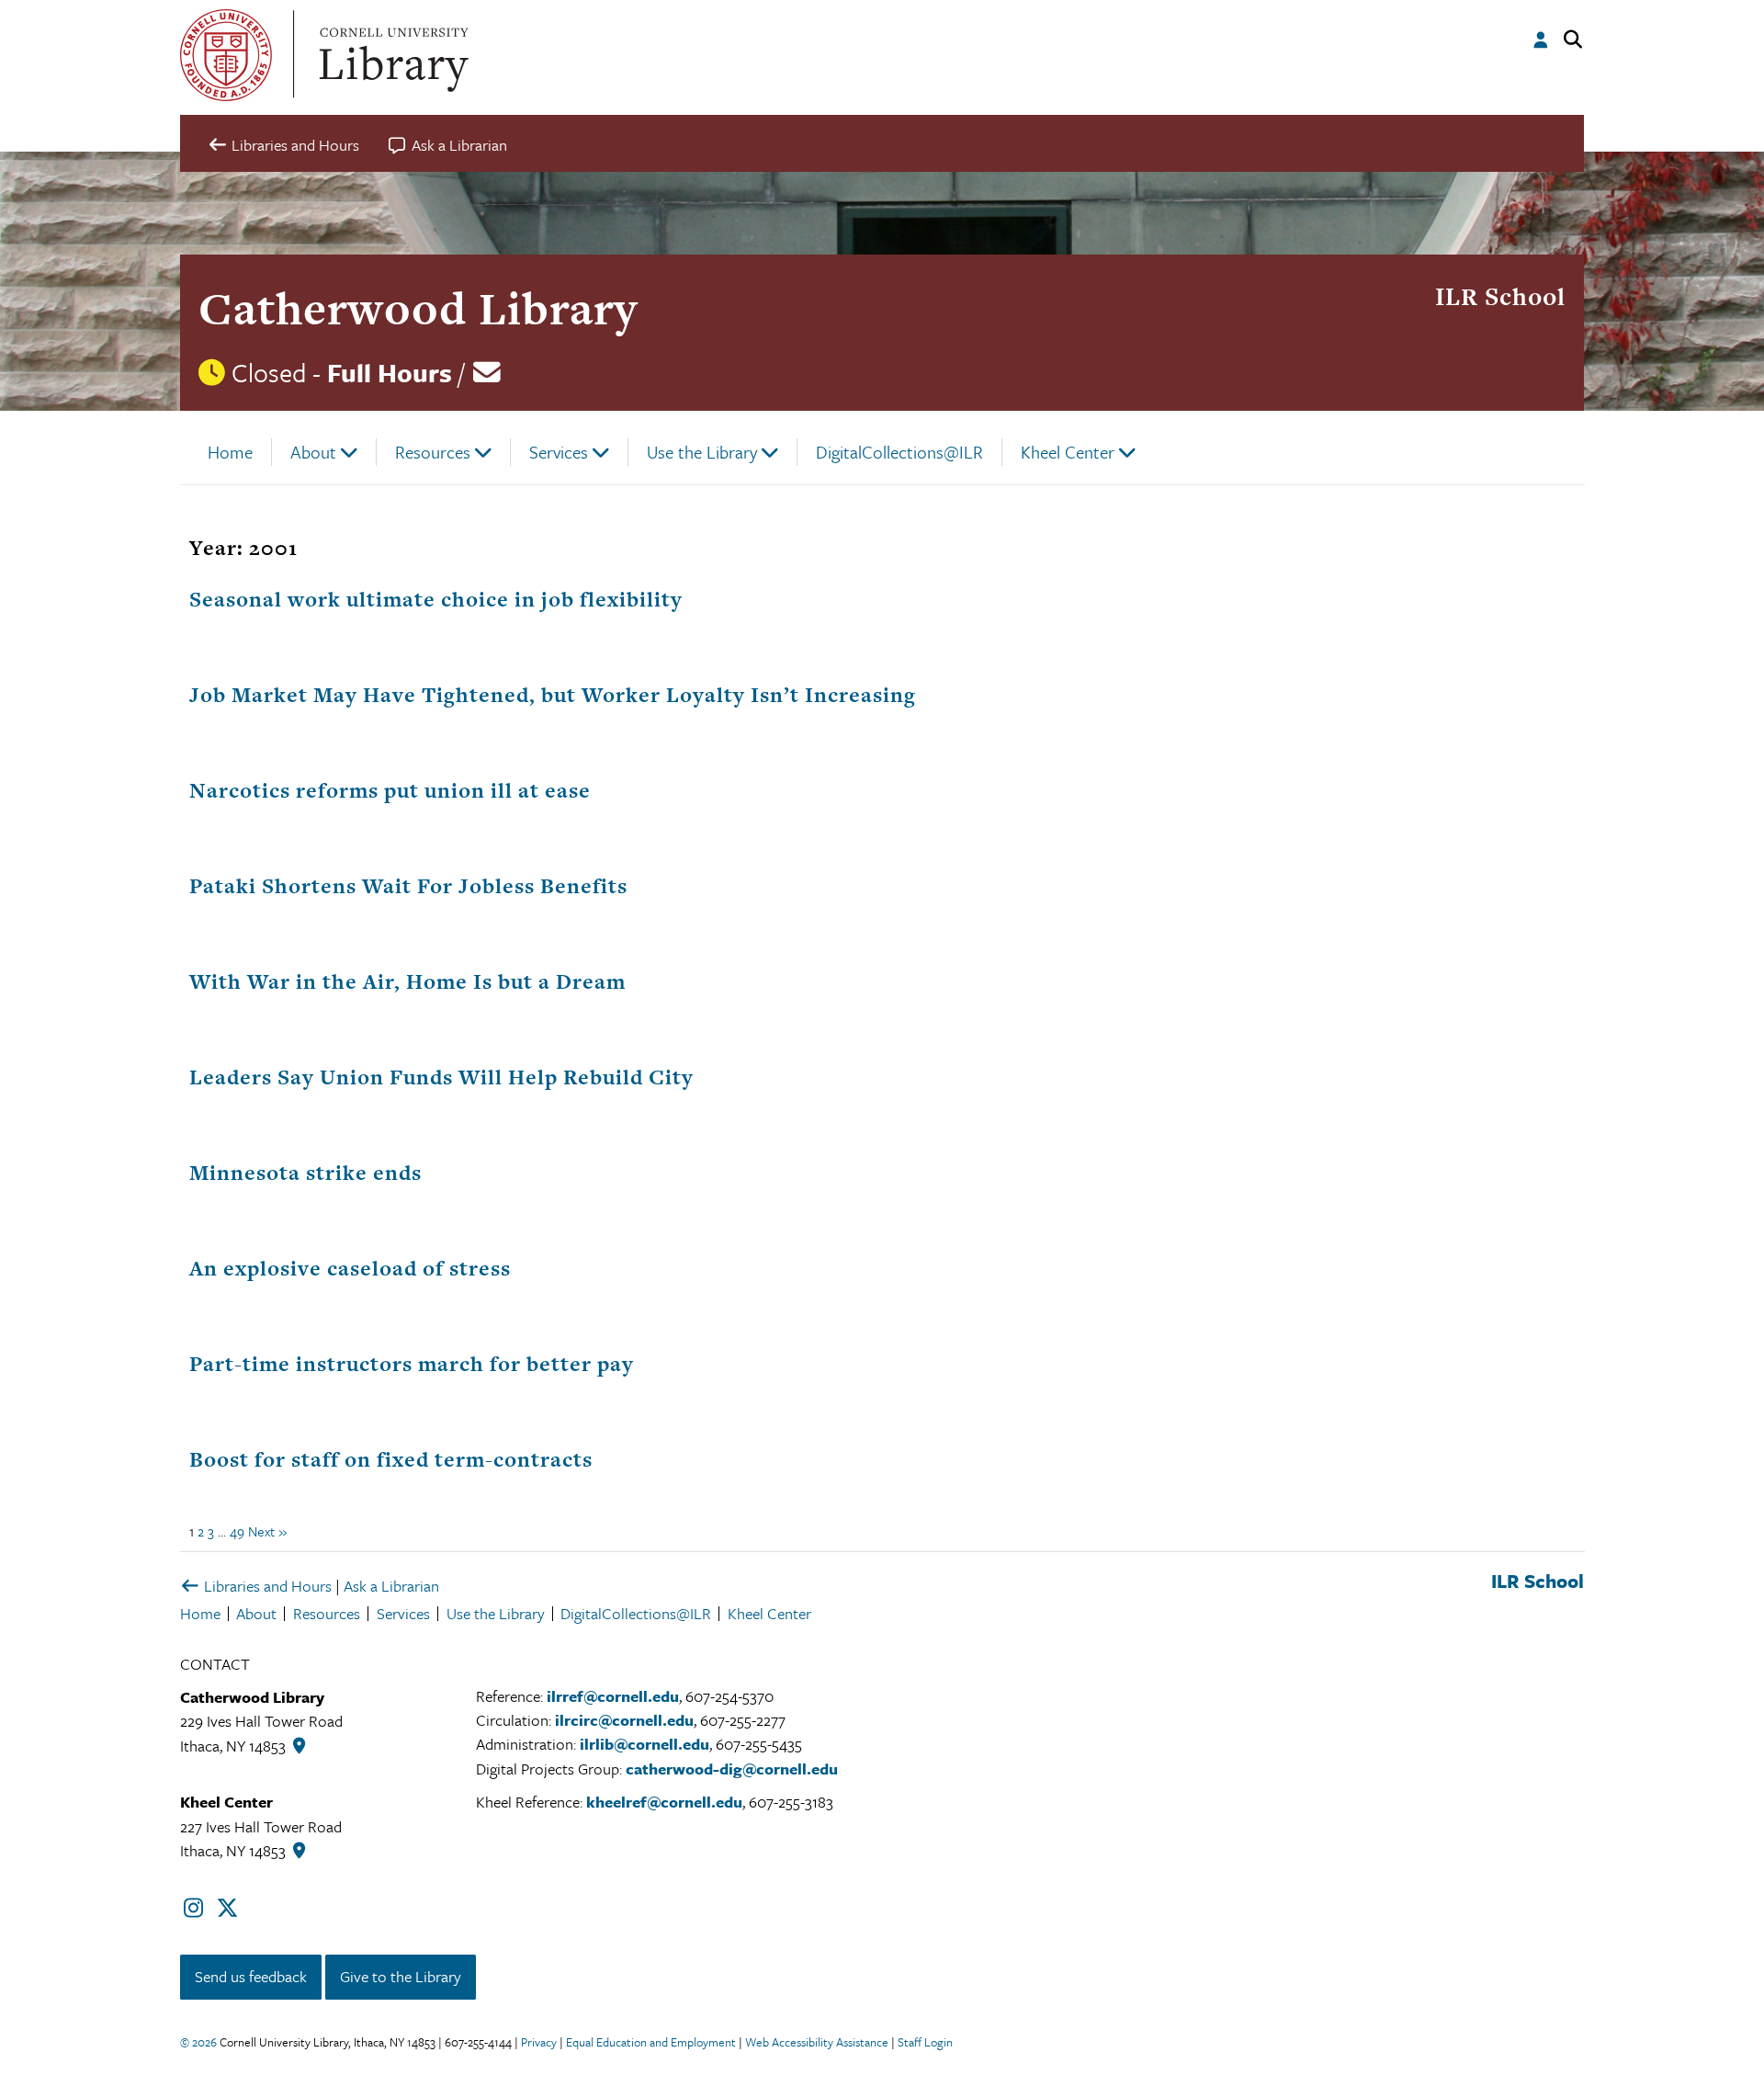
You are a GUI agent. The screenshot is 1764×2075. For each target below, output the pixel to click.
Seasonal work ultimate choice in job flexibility (436, 599)
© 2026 (198, 2042)
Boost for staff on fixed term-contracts (391, 1459)
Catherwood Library (418, 308)
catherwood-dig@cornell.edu (732, 1769)
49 (237, 1531)
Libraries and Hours (266, 1586)
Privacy (539, 2042)
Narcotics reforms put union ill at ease (390, 790)
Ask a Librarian (391, 1586)
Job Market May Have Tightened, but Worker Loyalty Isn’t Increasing (553, 695)
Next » (267, 1531)
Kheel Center (1068, 452)
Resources (433, 452)
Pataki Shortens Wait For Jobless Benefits (408, 886)
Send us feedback (251, 1976)
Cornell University (226, 55)
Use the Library (702, 452)
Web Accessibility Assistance (817, 2042)
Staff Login (925, 2042)
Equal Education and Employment (651, 2042)
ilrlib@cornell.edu (645, 1744)
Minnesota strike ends (305, 1173)
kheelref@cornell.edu (664, 1802)
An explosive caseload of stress (350, 1268)
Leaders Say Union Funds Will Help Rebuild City (441, 1077)
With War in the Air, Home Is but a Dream (407, 981)
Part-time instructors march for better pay (412, 1364)
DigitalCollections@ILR (899, 452)
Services (559, 452)
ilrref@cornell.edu (613, 1696)
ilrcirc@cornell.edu (624, 1720)
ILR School (1500, 296)
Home (230, 452)
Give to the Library (401, 1976)
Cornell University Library (391, 55)
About (313, 452)
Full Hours (390, 372)
